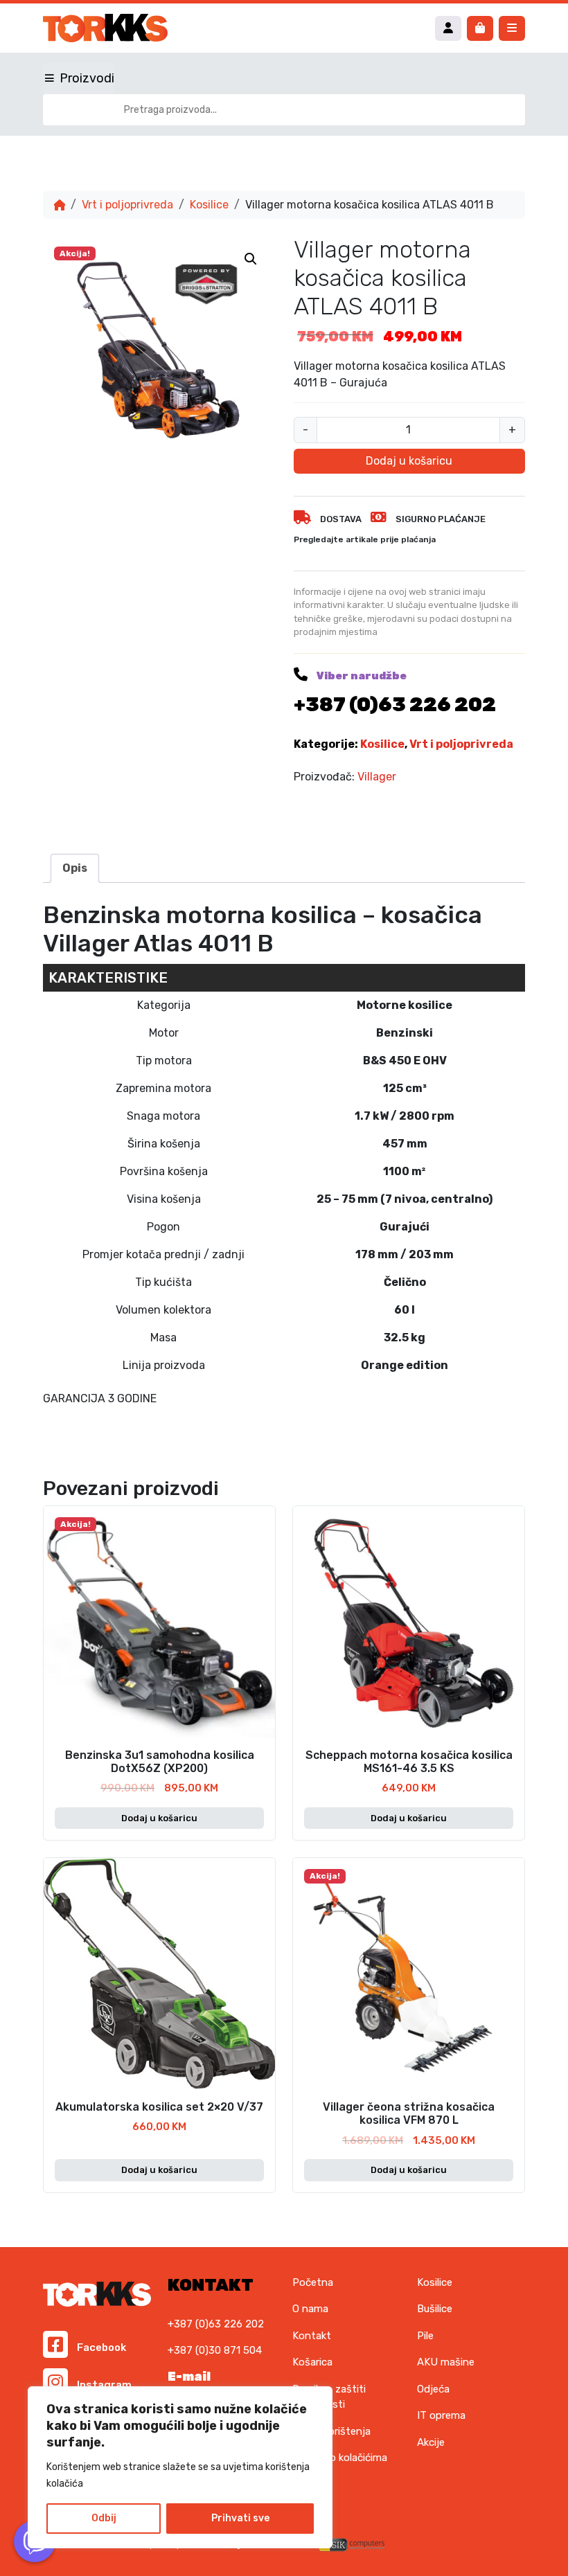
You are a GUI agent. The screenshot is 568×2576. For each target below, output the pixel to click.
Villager (377, 777)
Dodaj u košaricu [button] (159, 1818)
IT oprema (441, 2415)
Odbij (104, 2518)
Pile (425, 2336)
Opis (75, 868)
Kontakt (312, 2336)
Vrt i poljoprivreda (127, 205)
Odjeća (433, 2389)
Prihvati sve (240, 2518)
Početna (313, 2282)
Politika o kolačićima (340, 2458)
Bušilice (435, 2309)
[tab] (75, 868)
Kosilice (209, 205)
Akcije (431, 2442)
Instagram (103, 2385)
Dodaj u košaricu (409, 461)
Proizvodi (87, 78)
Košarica (312, 2362)
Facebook (100, 2347)
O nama (310, 2309)
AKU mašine (446, 2362)
